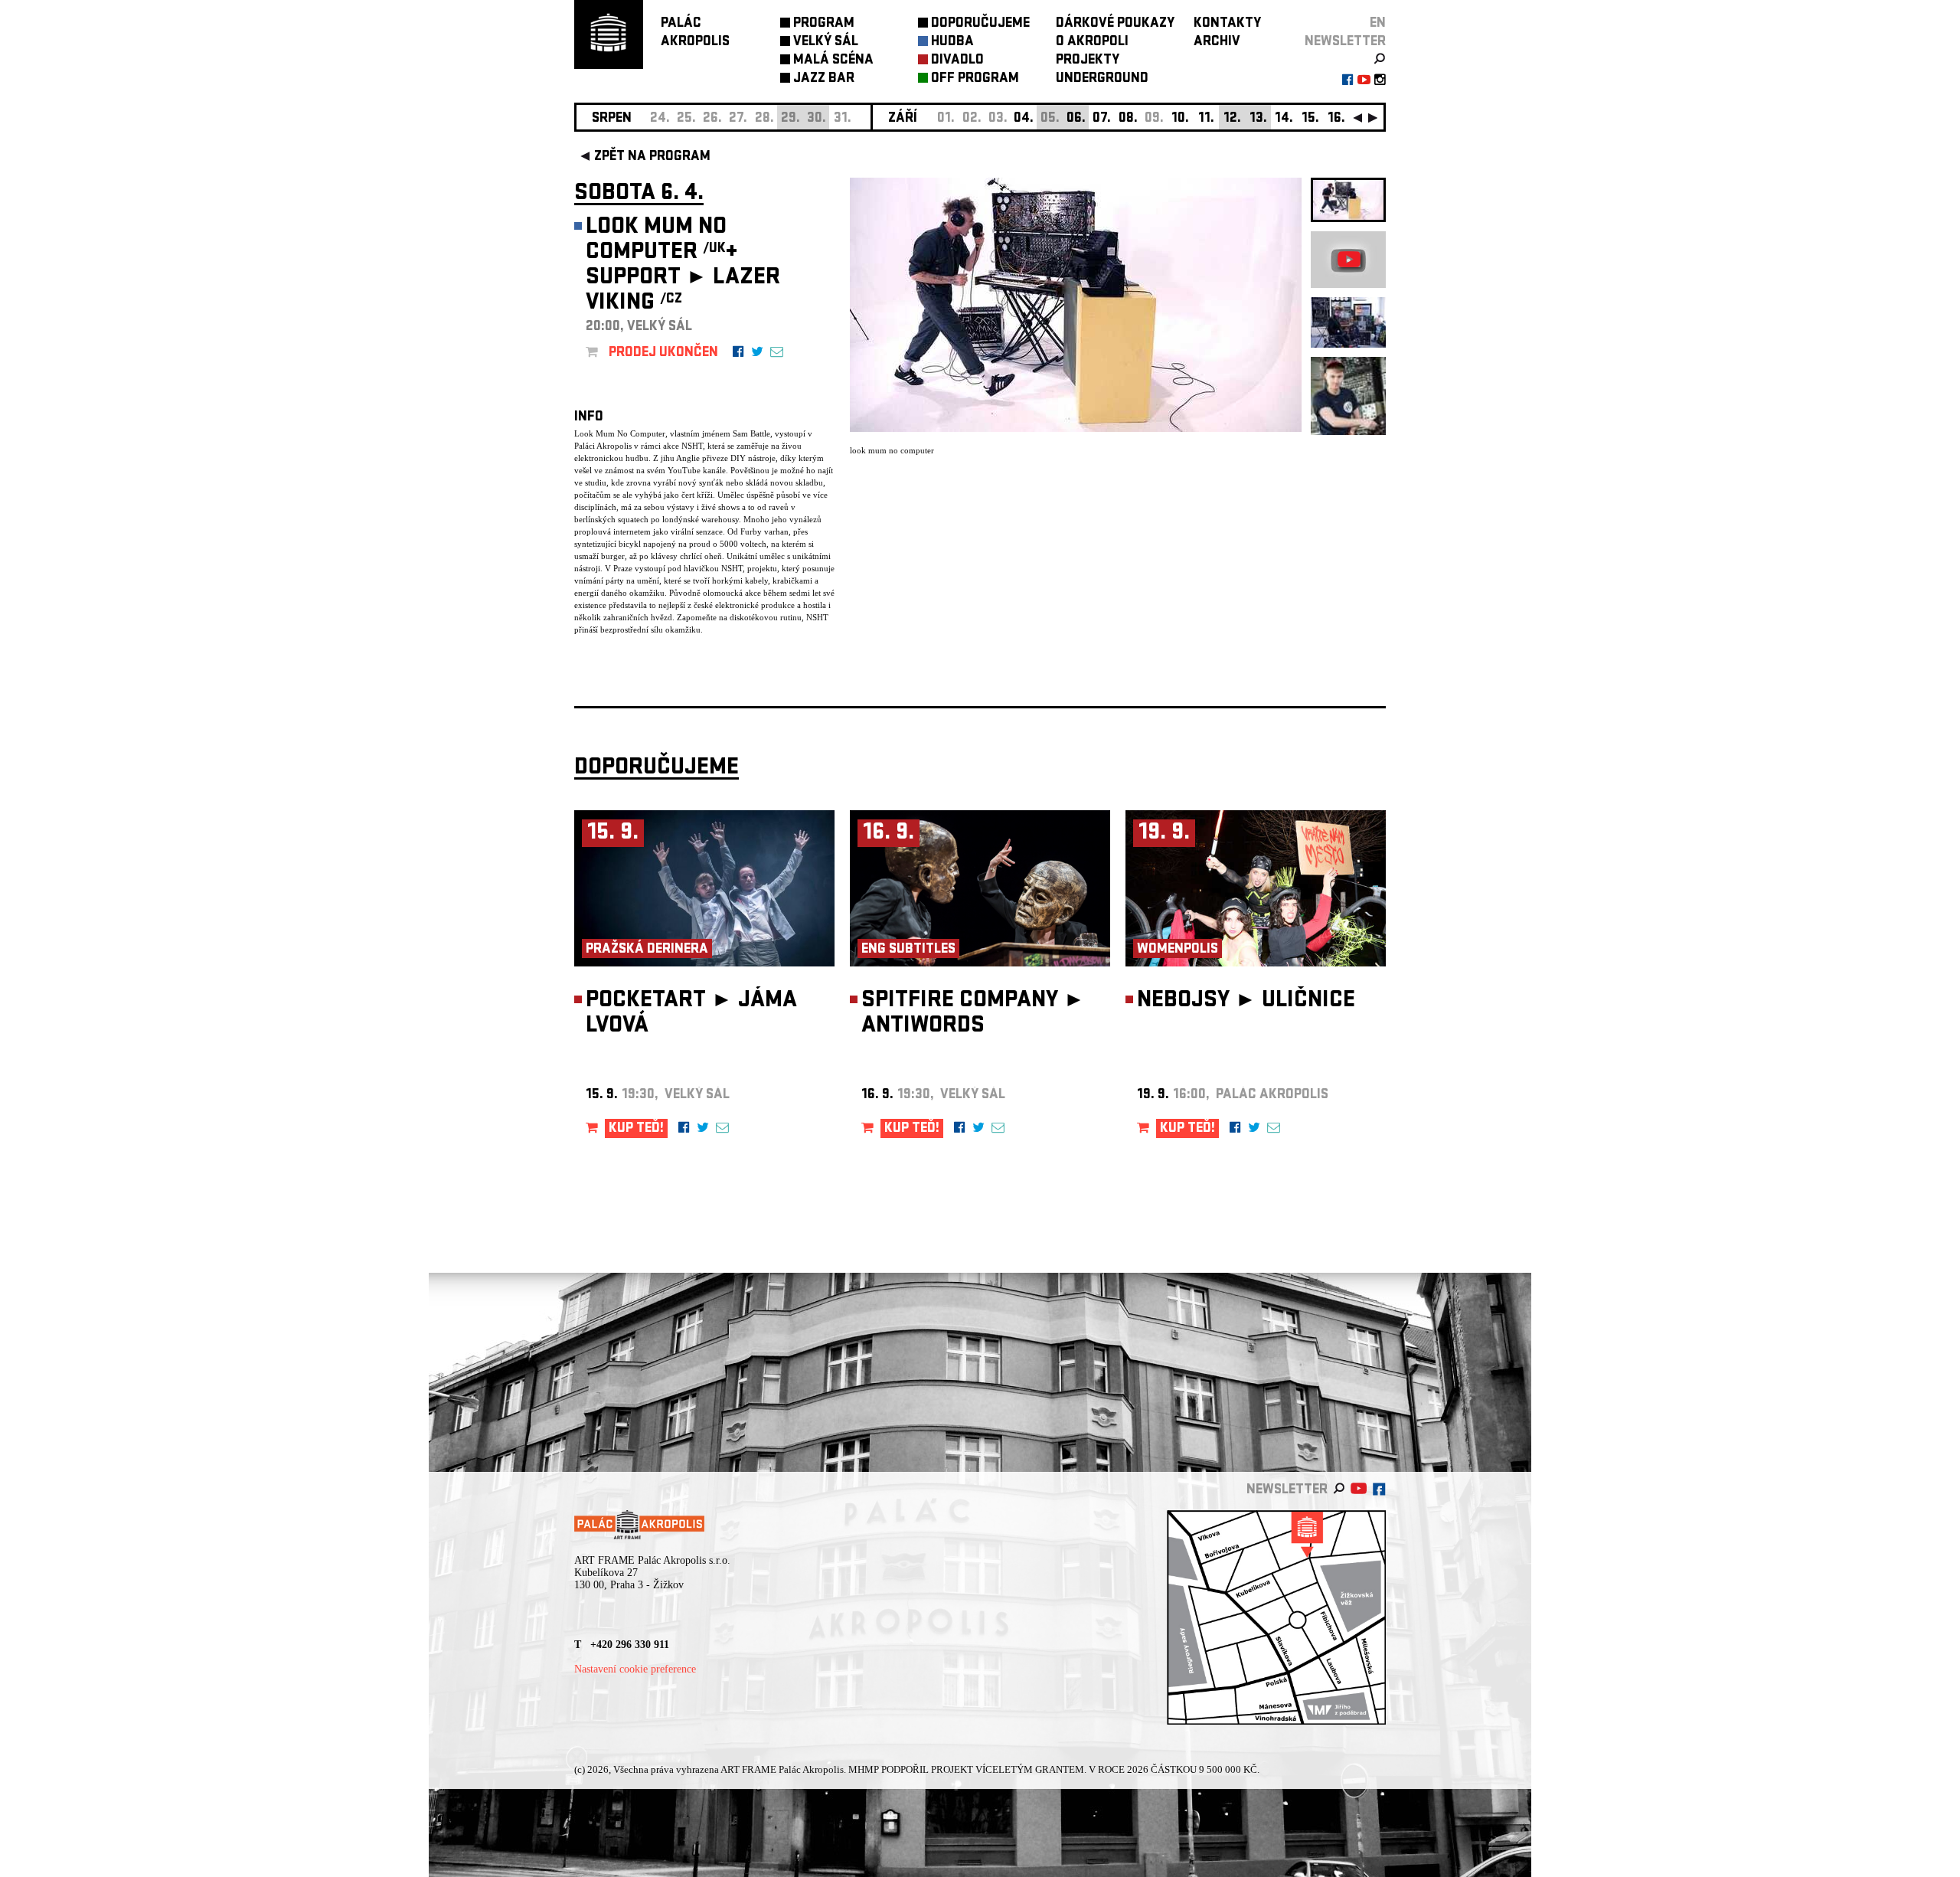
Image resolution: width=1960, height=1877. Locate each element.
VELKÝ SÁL (826, 43)
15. (1310, 119)
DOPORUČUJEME (980, 24)
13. (1258, 119)
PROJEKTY (1088, 61)
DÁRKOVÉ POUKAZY (1115, 24)
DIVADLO (957, 61)
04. (1024, 119)
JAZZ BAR (824, 79)
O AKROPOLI (1092, 43)
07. (1102, 119)
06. (1076, 119)
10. (1180, 119)
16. (1336, 119)
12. (1232, 119)
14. (1284, 119)
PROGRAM (824, 24)
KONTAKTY (1227, 24)
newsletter (1345, 43)
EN (1378, 24)
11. (1206, 119)
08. (1128, 119)
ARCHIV (1217, 43)
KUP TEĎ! (636, 1129)
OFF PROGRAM (975, 79)
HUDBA (952, 43)
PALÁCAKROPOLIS (695, 33)
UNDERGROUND (1102, 79)
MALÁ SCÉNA (833, 61)
